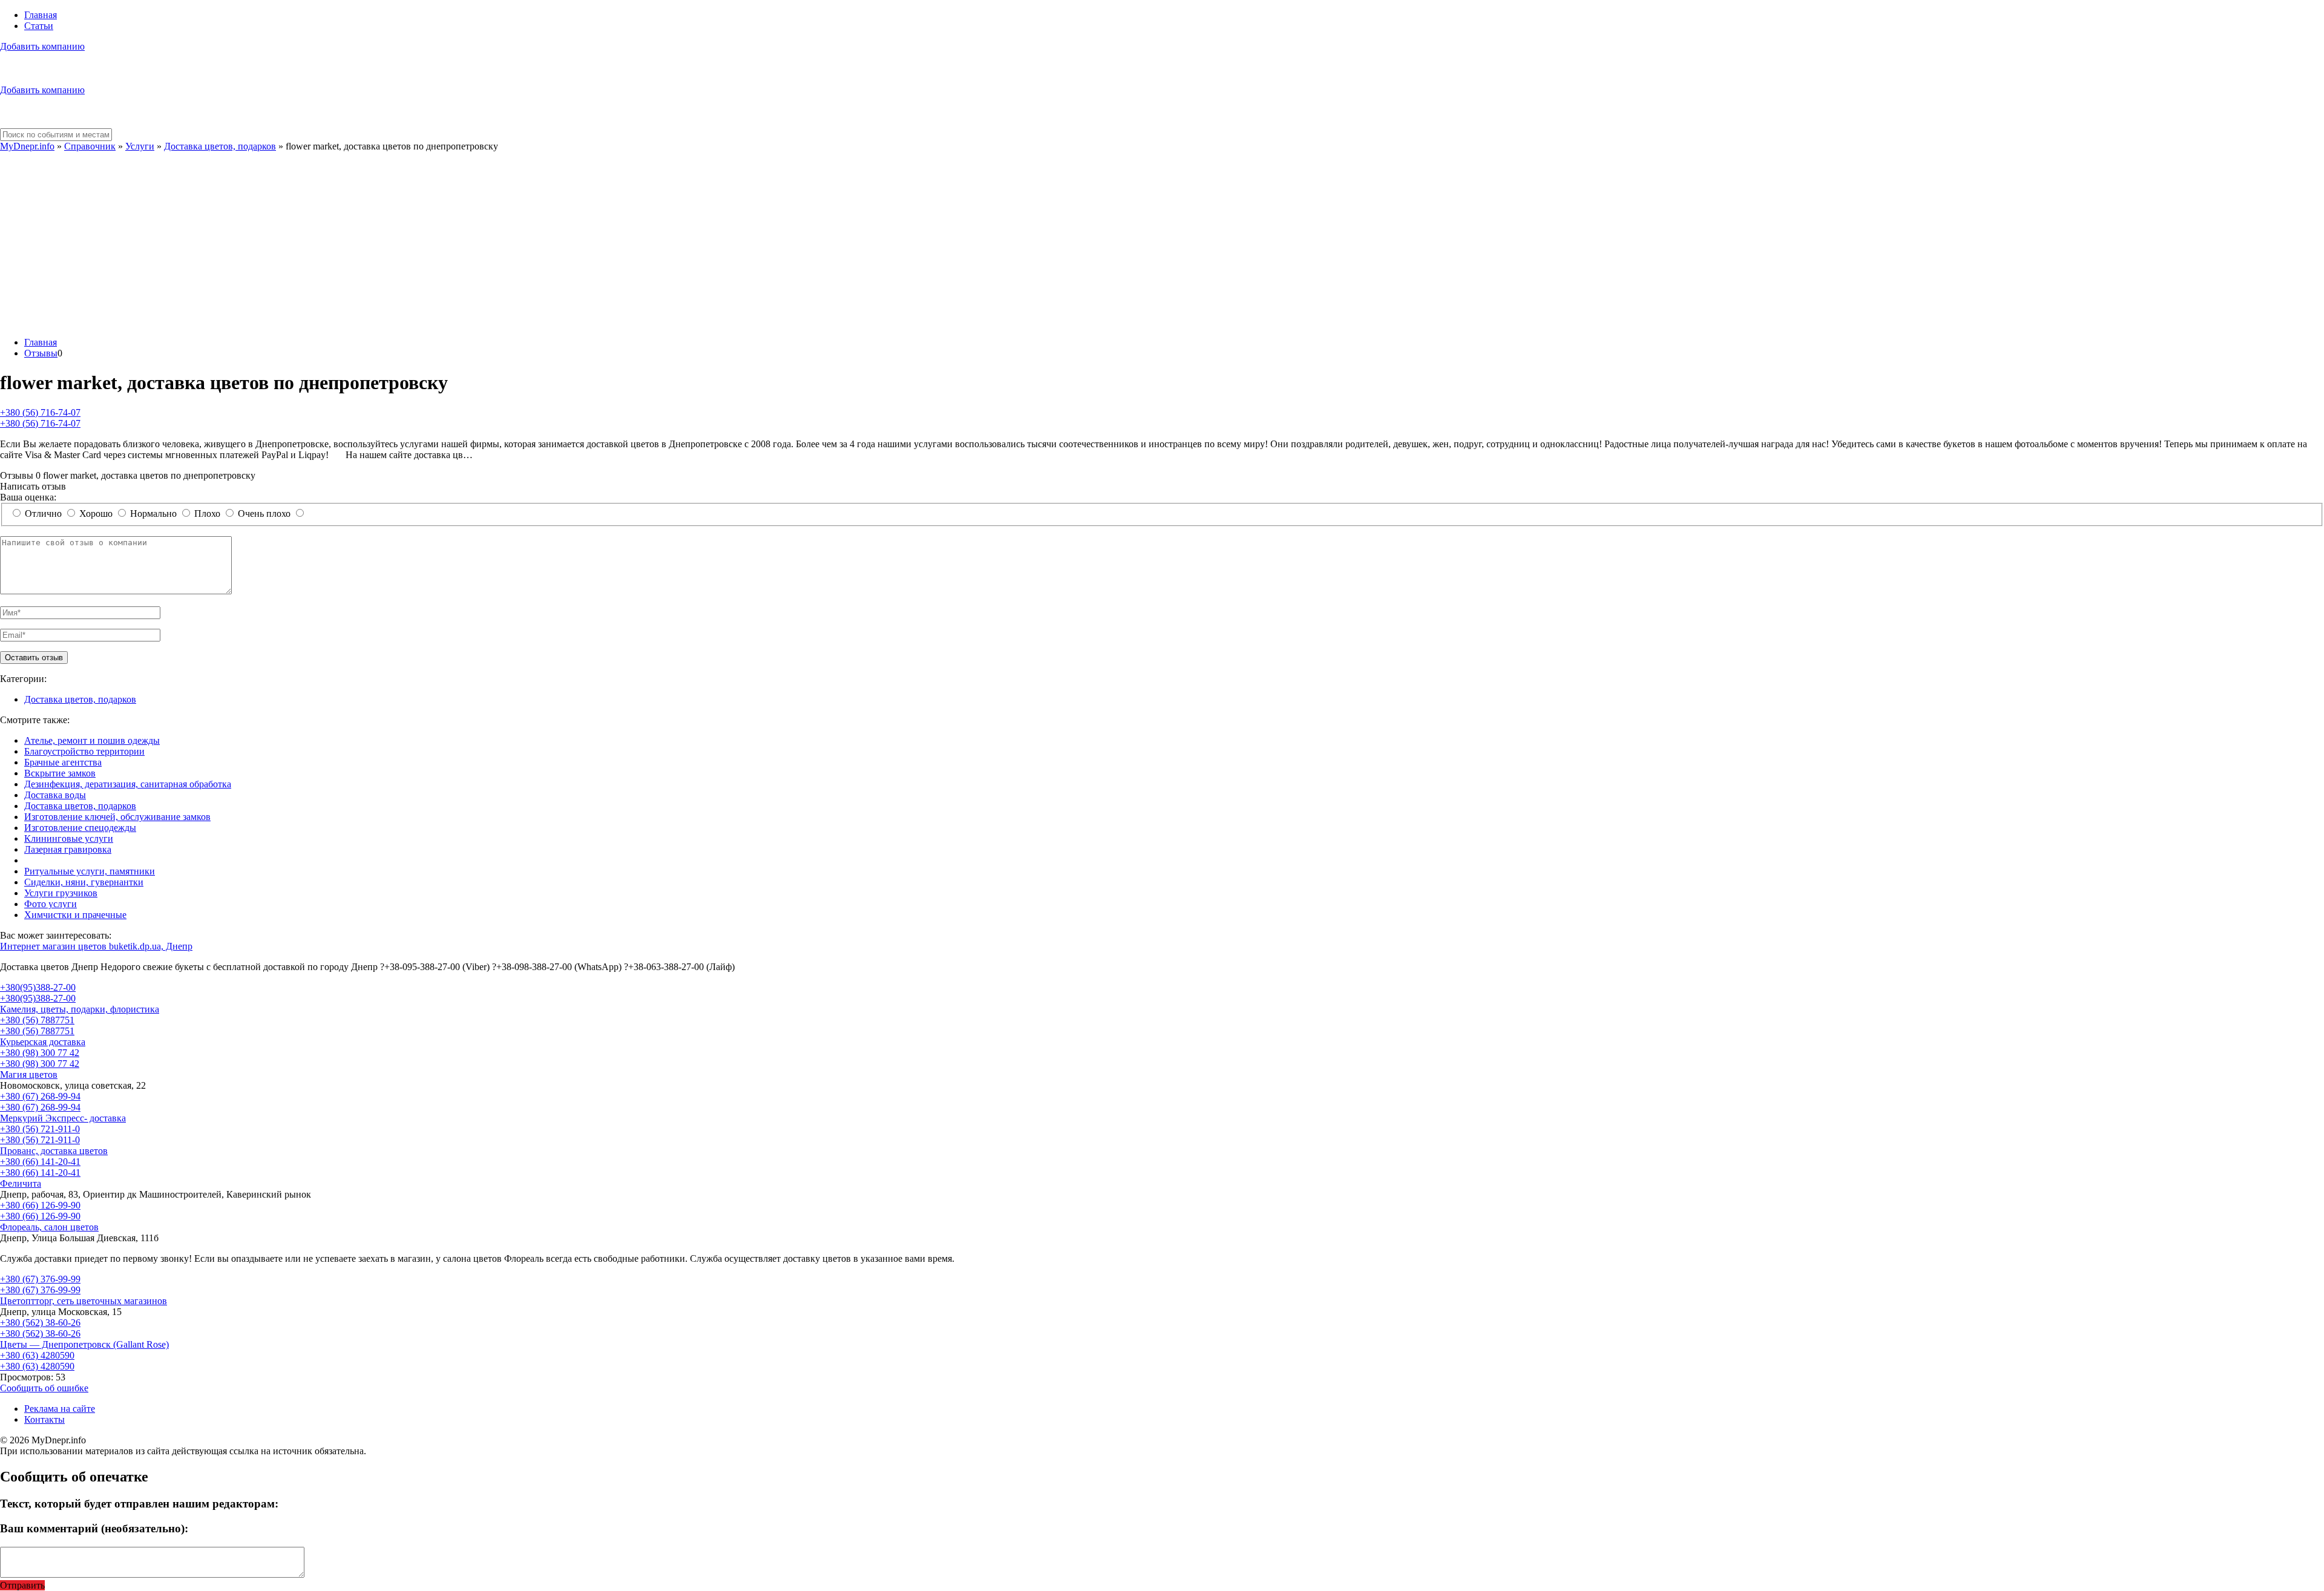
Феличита (21, 1183)
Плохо (207, 513)
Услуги (140, 146)
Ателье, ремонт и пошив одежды (92, 740)
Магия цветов (29, 1074)
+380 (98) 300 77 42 (40, 1053)
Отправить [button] (22, 1585)
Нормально (153, 513)
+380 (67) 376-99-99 (40, 1279)
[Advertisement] (1162, 243)
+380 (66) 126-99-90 (40, 1205)
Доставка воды (55, 795)
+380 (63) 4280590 (37, 1355)
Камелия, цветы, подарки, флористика (80, 1009)
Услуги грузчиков (61, 893)
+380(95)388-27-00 (38, 987)
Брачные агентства (63, 762)
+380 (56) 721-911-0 (40, 1129)
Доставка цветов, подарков (220, 146)
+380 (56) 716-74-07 (40, 412)
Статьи (39, 26)
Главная (41, 15)
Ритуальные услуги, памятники (90, 871)
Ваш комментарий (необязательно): (94, 1528)
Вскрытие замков (60, 773)
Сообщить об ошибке (44, 1388)
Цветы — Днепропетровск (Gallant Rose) (84, 1344)
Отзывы (41, 353)
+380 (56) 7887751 (37, 1020)
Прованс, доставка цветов (54, 1151)
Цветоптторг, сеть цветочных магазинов (84, 1301)
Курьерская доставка (43, 1042)
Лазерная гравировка (68, 849)
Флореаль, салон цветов (49, 1227)
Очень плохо (264, 513)
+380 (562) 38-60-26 (40, 1323)
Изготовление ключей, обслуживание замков (117, 817)
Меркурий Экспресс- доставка (63, 1118)
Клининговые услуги (69, 838)
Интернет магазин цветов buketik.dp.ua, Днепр (96, 946)
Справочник (90, 146)
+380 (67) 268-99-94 (40, 1096)
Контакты (44, 1419)
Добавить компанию (42, 46)
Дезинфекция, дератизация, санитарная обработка (128, 784)
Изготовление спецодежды (80, 828)
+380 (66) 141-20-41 (40, 1162)
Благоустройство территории (84, 751)
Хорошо (96, 513)
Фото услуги (51, 904)
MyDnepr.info (27, 146)
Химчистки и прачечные (75, 915)
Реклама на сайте (60, 1409)
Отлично (43, 513)
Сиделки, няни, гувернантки (84, 882)
